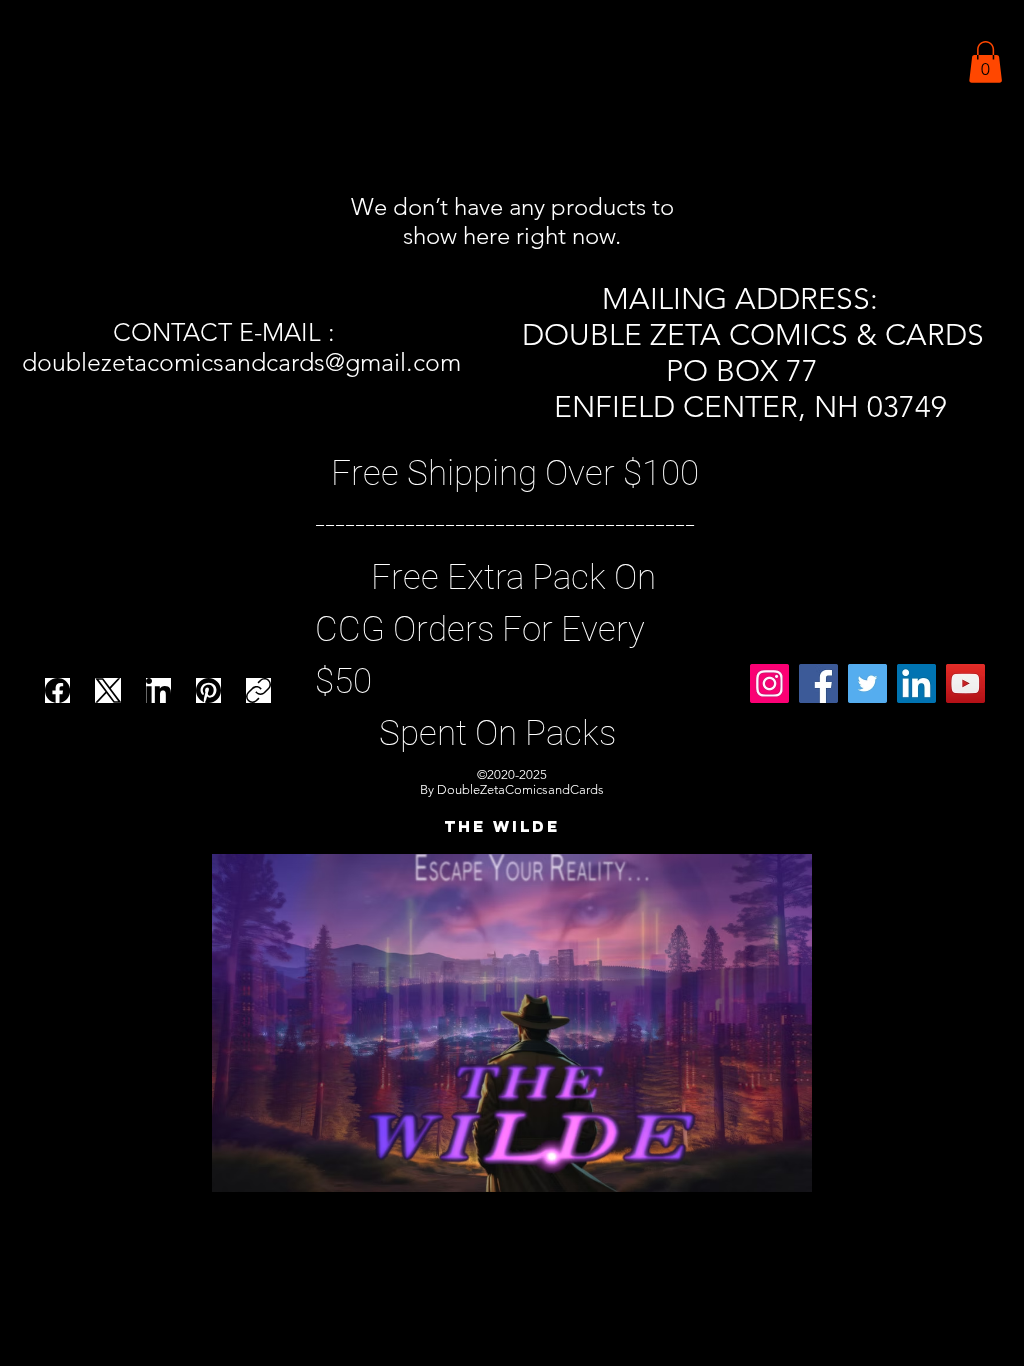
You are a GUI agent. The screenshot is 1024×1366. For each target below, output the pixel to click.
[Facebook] (57, 690)
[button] (985, 62)
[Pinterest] (208, 690)
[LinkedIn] (158, 690)
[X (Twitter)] (108, 690)
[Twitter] (867, 683)
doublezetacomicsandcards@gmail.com (241, 362)
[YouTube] (965, 683)
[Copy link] (258, 690)
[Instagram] (769, 683)
